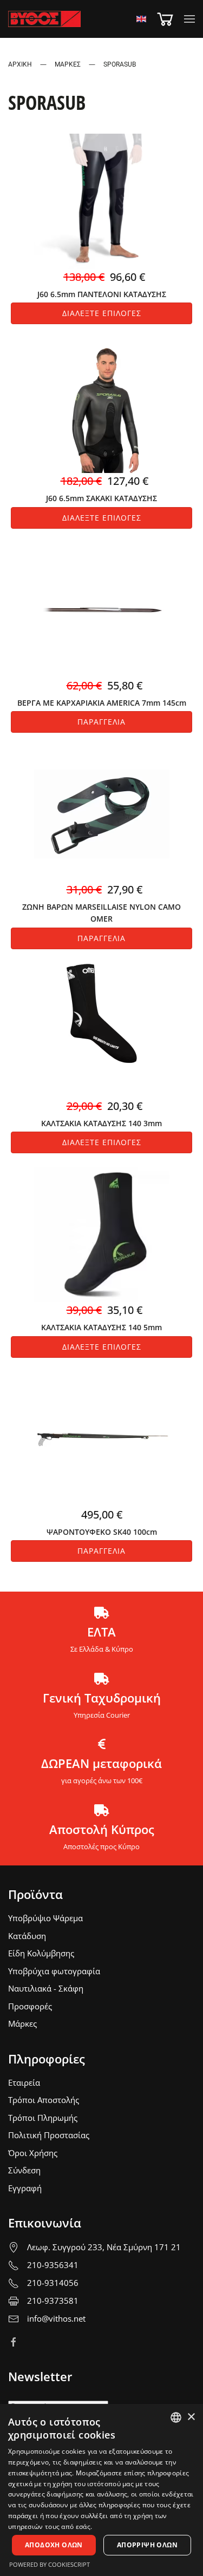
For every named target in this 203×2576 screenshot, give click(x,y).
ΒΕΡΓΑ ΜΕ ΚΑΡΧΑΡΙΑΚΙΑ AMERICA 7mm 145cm (102, 703)
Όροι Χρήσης (33, 2153)
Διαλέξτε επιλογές (102, 313)
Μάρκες (22, 2023)
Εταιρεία (24, 2082)
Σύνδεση (24, 2170)
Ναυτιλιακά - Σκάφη (46, 1988)
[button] (189, 19)
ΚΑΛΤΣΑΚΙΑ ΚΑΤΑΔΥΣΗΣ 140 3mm (101, 1123)
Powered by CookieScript (50, 2564)
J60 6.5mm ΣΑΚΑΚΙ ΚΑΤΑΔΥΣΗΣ (101, 498)
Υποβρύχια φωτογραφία (54, 1971)
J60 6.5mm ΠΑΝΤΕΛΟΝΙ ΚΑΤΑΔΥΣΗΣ (102, 294)
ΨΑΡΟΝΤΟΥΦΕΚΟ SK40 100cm (102, 1532)
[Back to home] (44, 19)
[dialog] (101, 2490)
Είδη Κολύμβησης (41, 1953)
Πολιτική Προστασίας (49, 2135)
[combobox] (176, 2417)
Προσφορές (30, 2006)
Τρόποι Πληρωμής (43, 2118)
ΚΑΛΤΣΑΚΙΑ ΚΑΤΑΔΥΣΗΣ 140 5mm (101, 1327)
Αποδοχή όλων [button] (54, 2545)
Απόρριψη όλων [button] (147, 2545)
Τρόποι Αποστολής (44, 2100)
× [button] (191, 2417)
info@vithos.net (56, 2318)
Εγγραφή (25, 2188)
